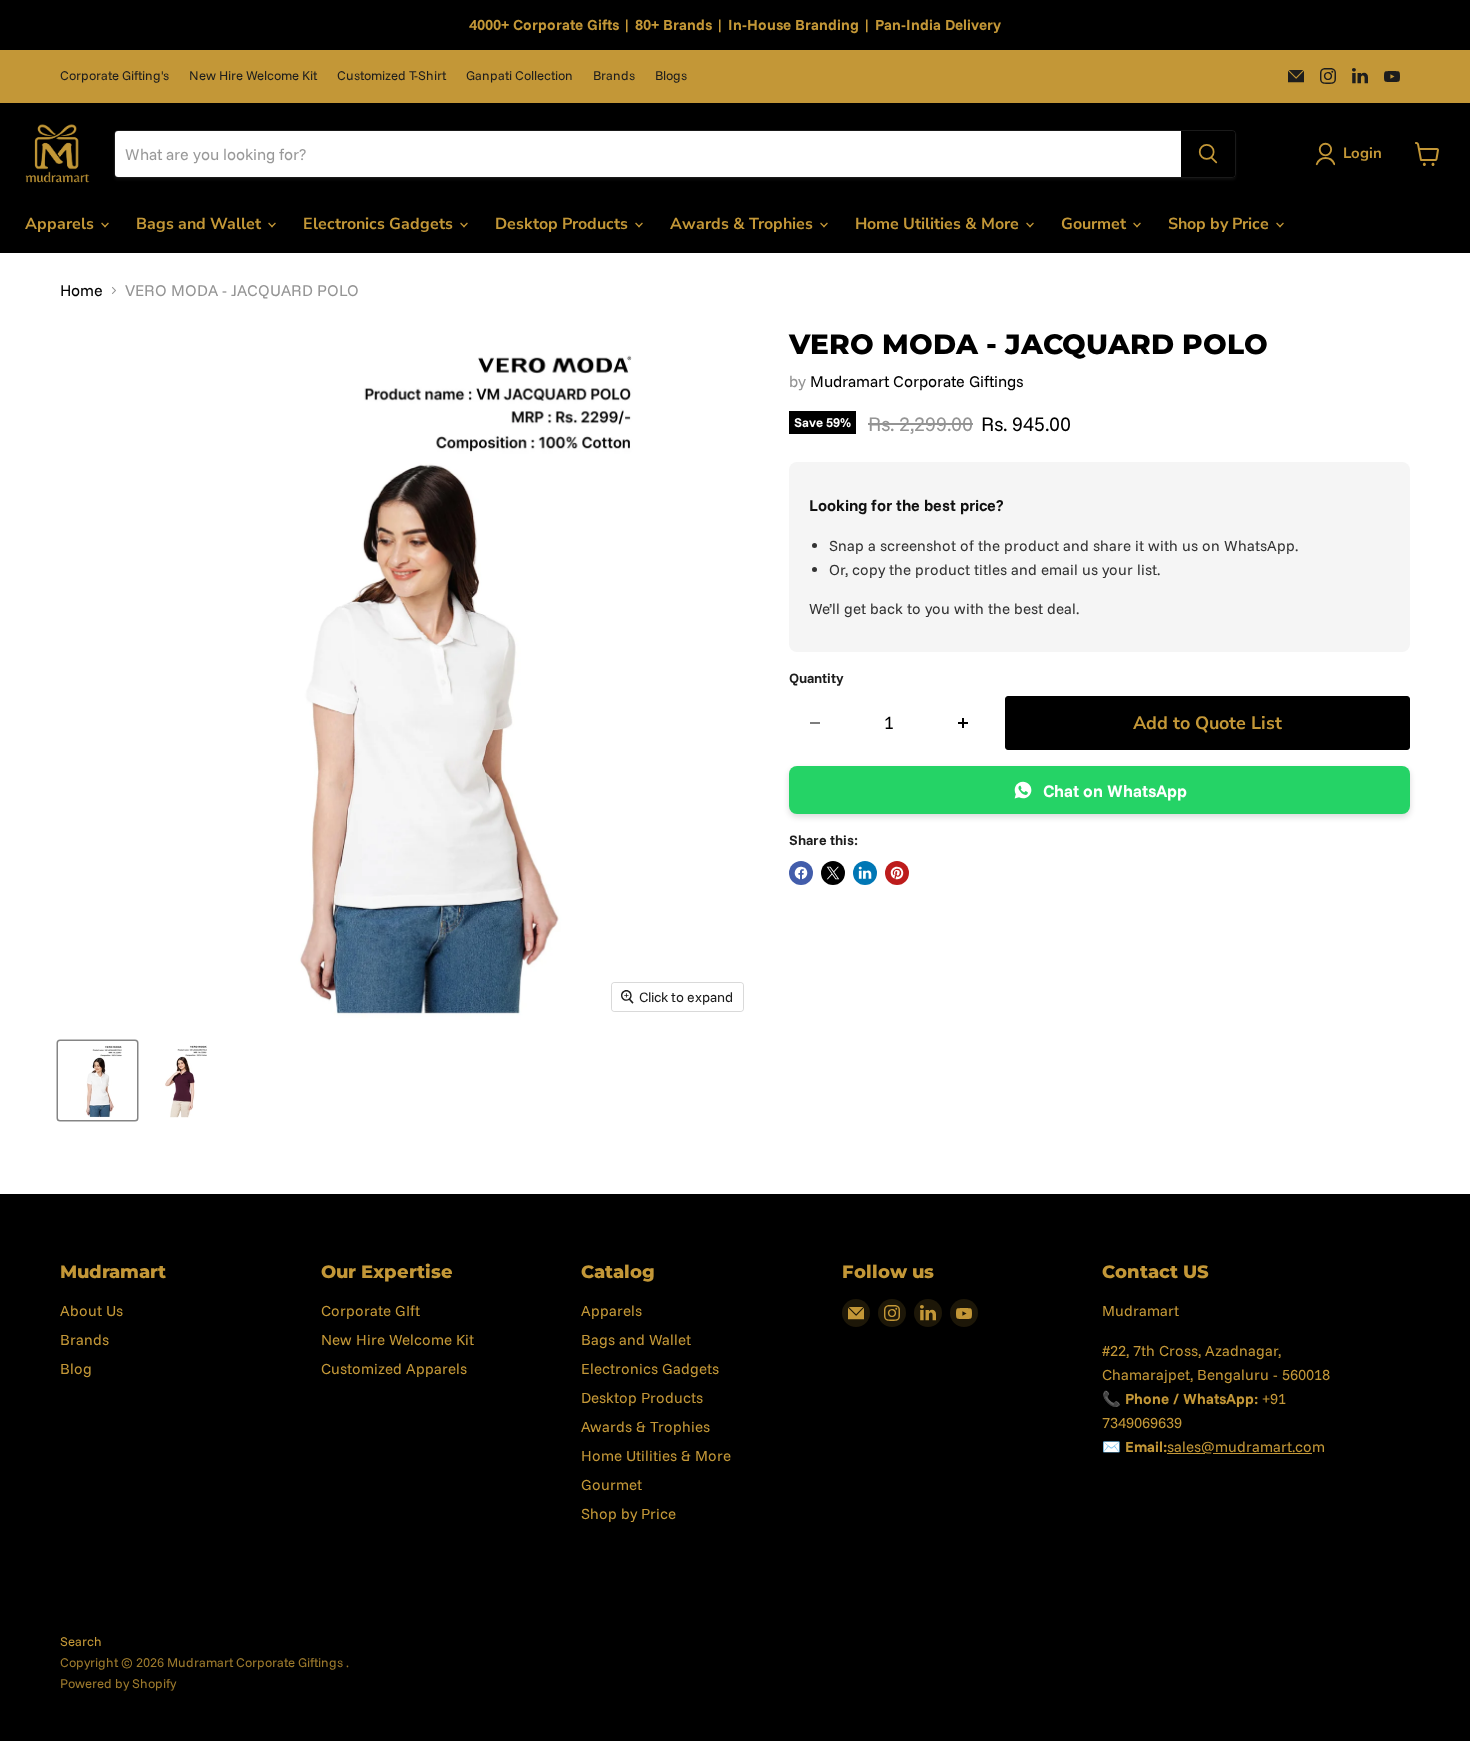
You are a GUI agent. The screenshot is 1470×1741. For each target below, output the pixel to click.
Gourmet (1095, 224)
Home (81, 290)
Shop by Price (1220, 224)
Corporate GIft (370, 1310)
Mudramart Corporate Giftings (917, 381)
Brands (614, 75)
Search (81, 1641)
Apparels (61, 224)
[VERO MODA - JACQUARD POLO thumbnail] (97, 1080)
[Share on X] (833, 873)
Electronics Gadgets (380, 224)
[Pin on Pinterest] (897, 873)
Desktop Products (563, 224)
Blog (76, 1368)
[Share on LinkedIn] (865, 873)
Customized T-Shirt (391, 75)
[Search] (1208, 154)
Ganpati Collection (519, 75)
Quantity (816, 678)
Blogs (671, 75)
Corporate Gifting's (114, 75)
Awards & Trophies (743, 224)
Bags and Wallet (200, 224)
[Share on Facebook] (801, 873)
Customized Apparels (394, 1368)
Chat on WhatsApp (1115, 790)
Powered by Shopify (118, 1683)
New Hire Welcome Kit (253, 75)
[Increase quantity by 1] (963, 723)
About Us (91, 1310)
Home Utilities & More (939, 224)
